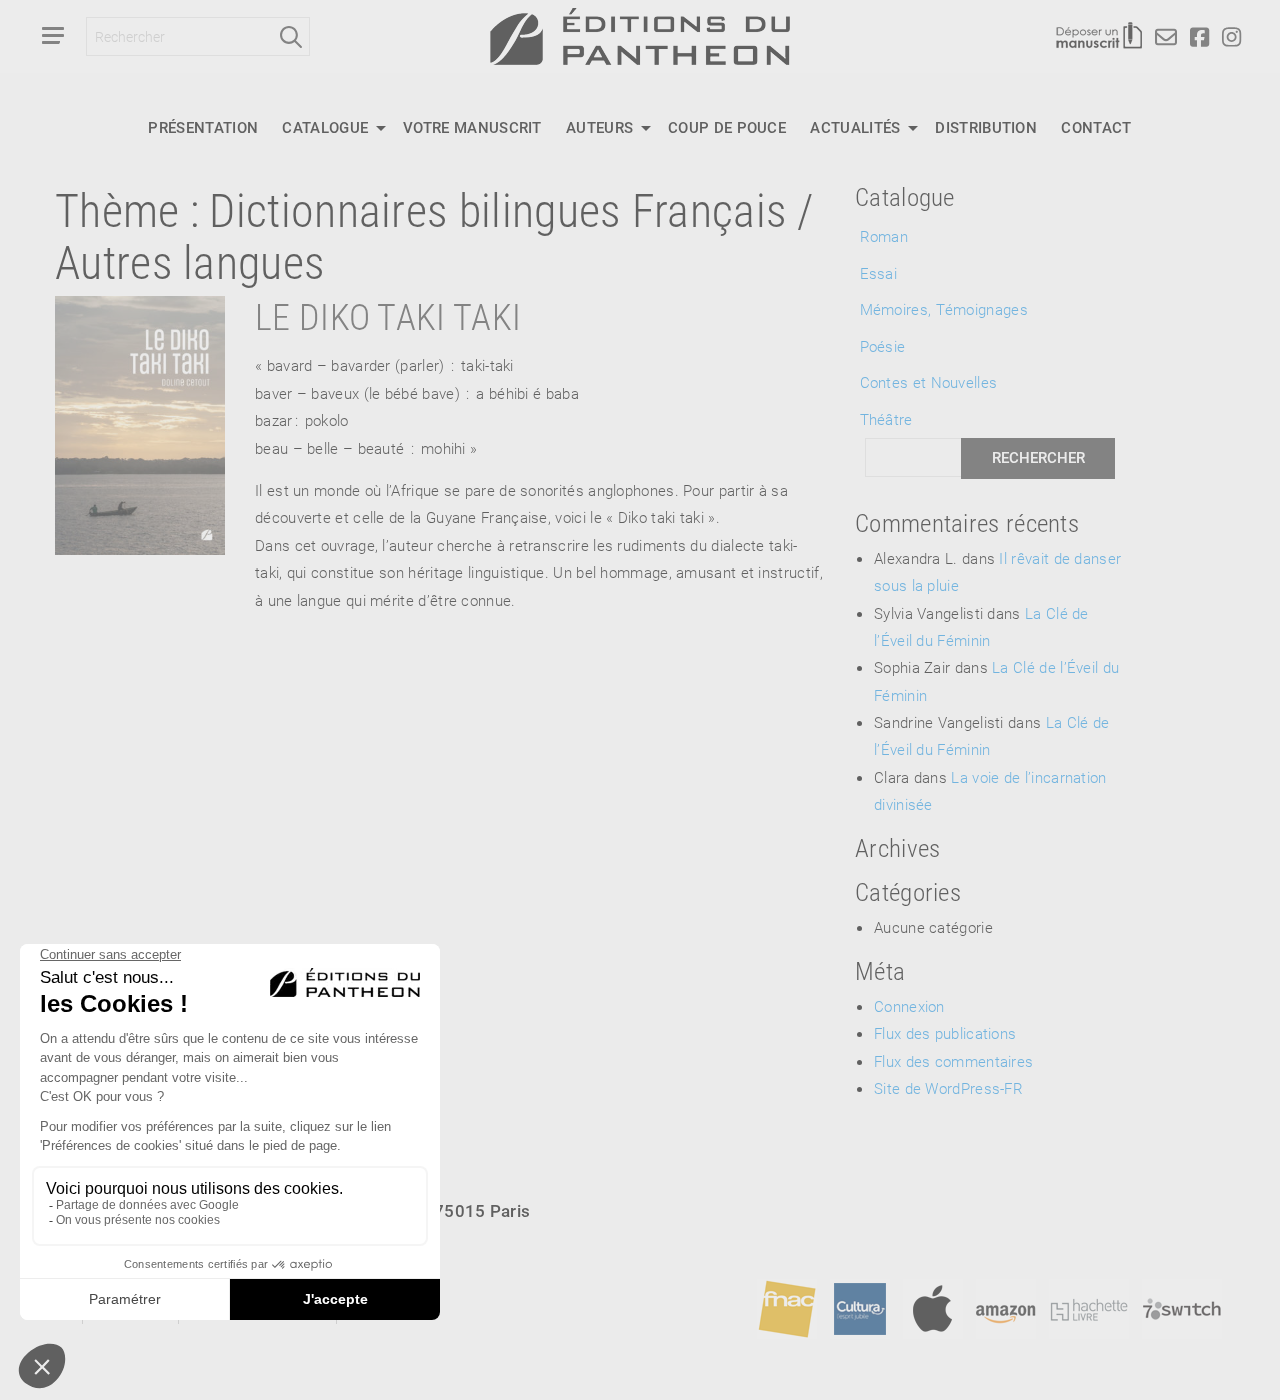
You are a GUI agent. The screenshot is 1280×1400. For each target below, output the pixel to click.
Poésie (883, 346)
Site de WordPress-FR (948, 1088)
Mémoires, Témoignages (944, 309)
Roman (884, 236)
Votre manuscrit (472, 127)
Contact (1096, 127)
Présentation (203, 127)
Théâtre (886, 419)
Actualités (855, 127)
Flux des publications (945, 1033)
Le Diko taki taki (388, 316)
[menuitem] (203, 128)
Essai (879, 273)
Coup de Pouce (727, 127)
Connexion (909, 1006)
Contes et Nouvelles (929, 382)
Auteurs (599, 127)
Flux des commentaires (953, 1061)
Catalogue (325, 127)
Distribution (986, 127)
